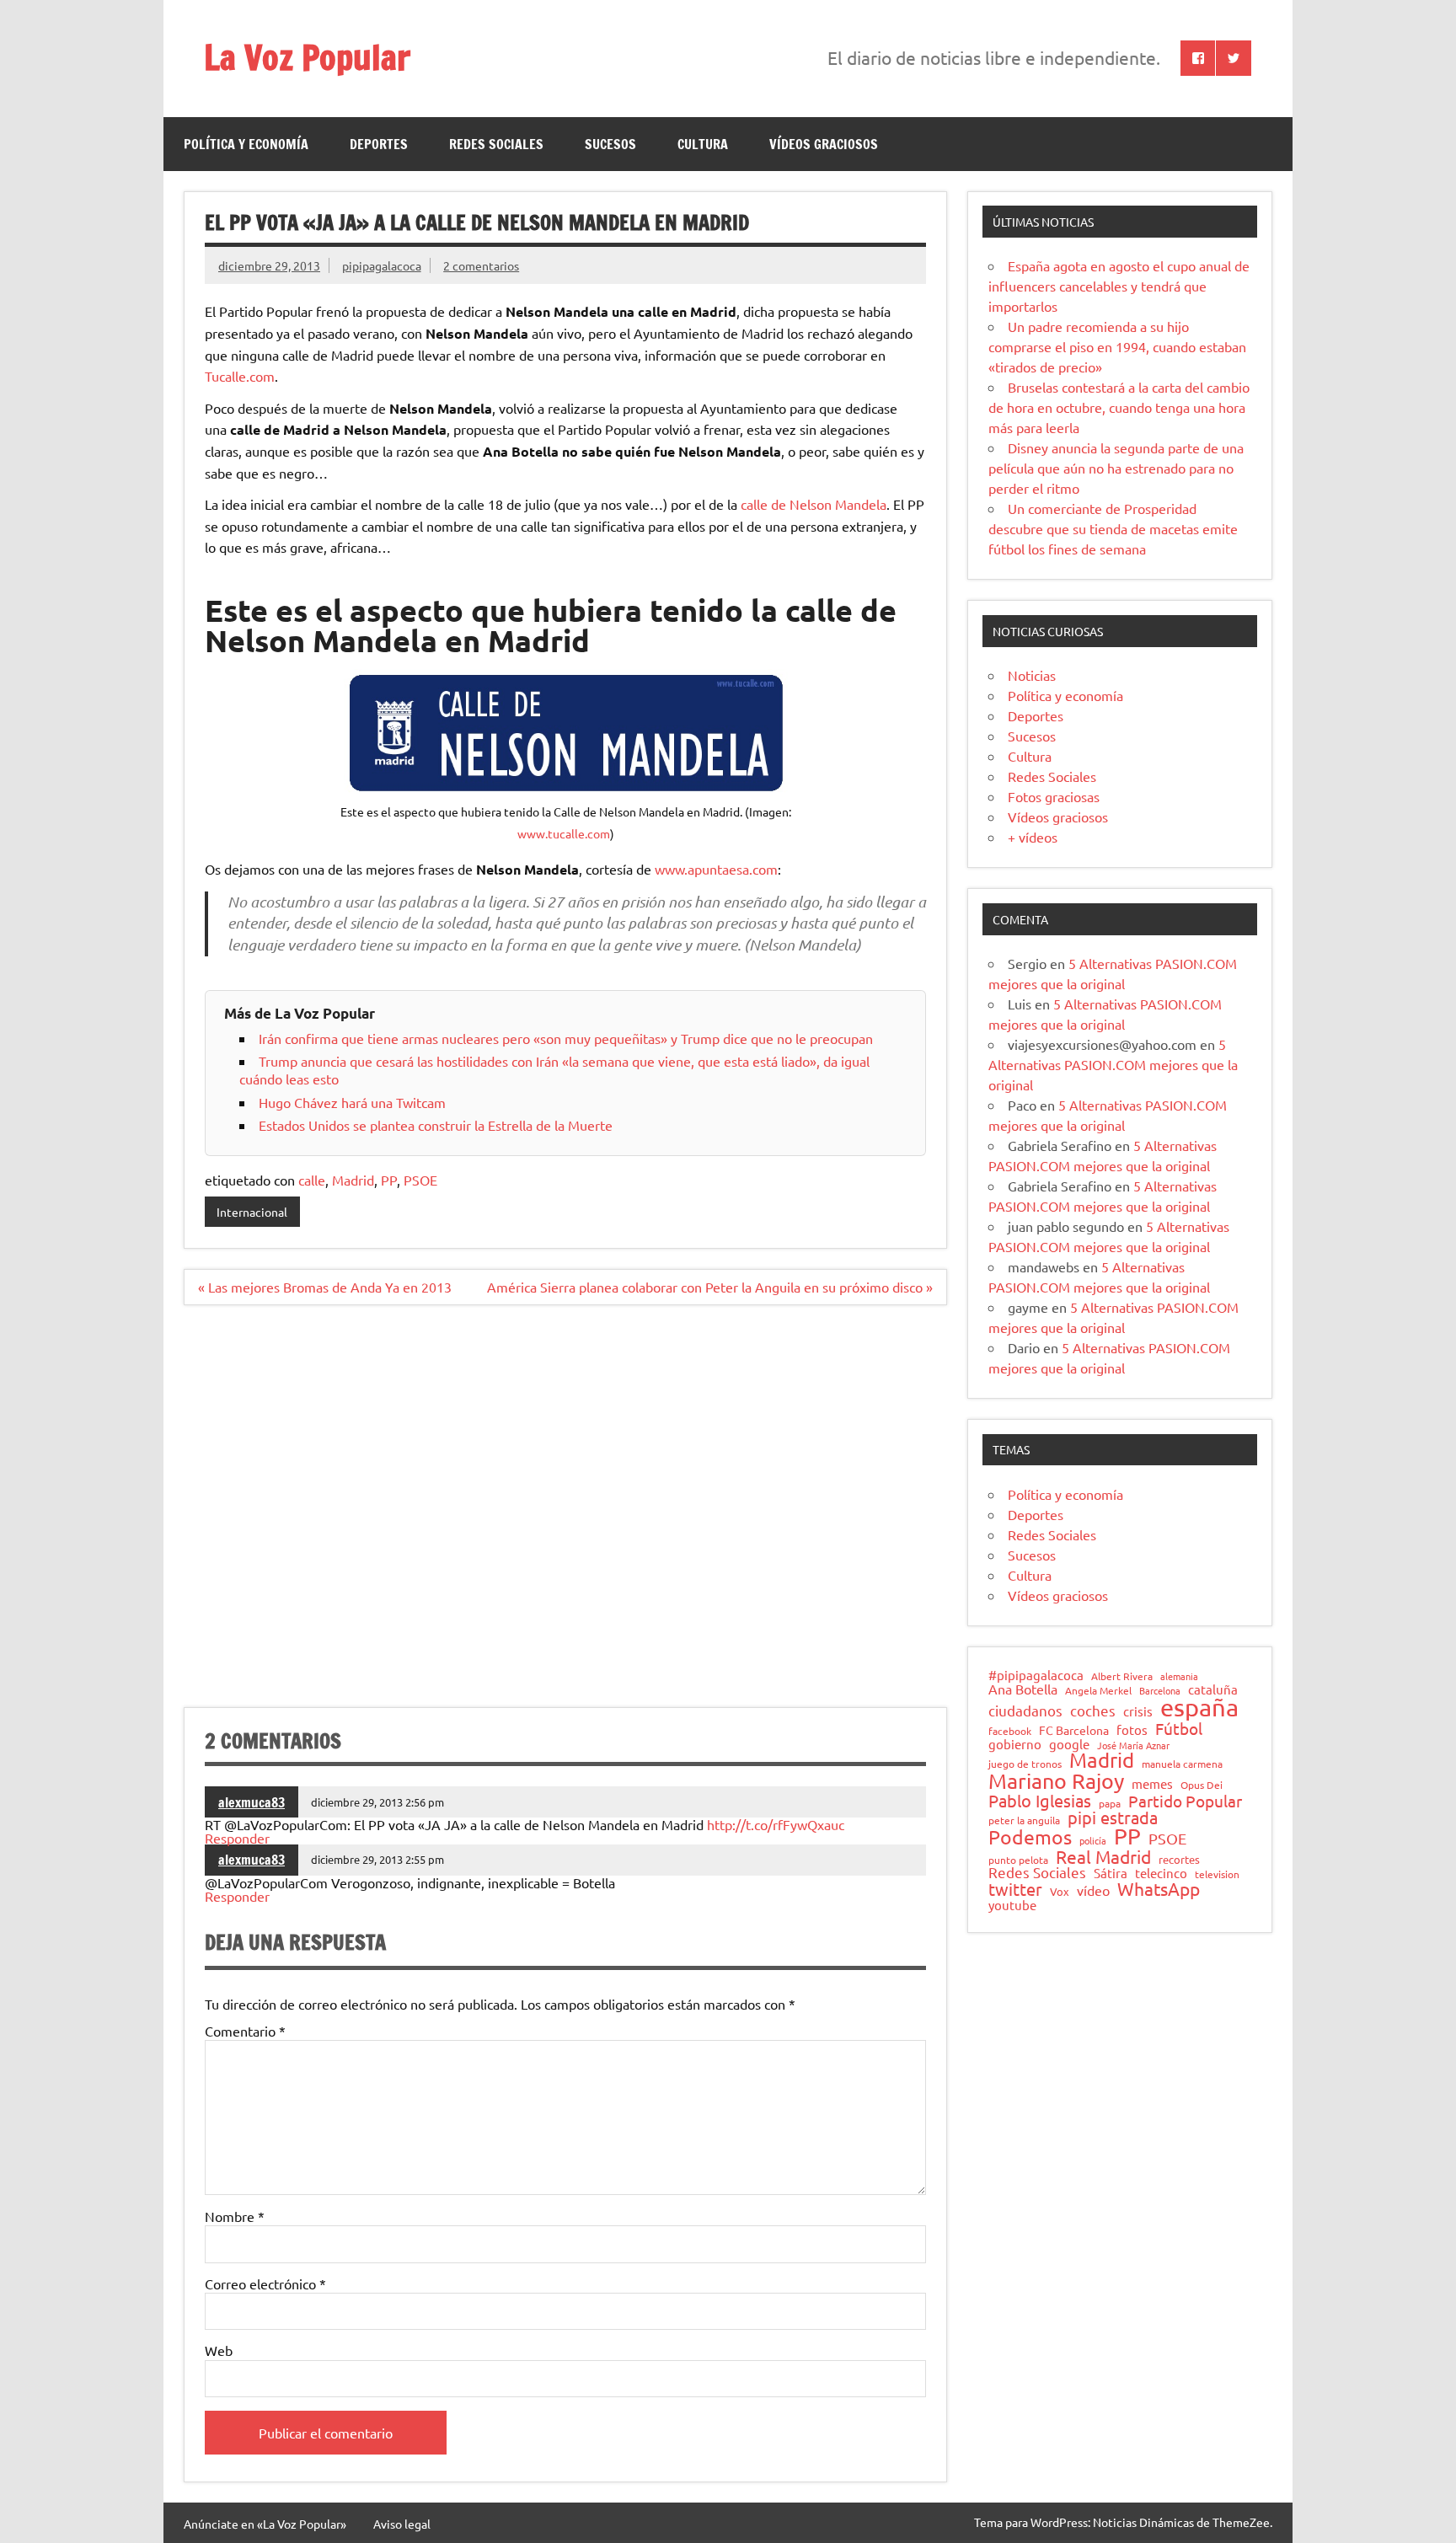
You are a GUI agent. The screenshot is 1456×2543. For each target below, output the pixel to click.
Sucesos (610, 144)
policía (1093, 1841)
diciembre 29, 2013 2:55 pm (377, 1859)
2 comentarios (481, 265)
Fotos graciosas (1054, 796)
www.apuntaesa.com (716, 869)
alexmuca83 (252, 1802)
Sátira (1111, 1874)
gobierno (1015, 1744)
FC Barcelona (1074, 1731)
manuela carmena (1182, 1764)
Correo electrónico (265, 2283)
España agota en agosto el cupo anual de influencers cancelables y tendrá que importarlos (1119, 286)
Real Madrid (1103, 1857)
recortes (1179, 1860)
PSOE (420, 1180)
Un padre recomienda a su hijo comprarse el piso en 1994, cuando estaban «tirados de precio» (1117, 346)
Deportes (379, 144)
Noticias (1032, 675)
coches (1093, 1711)
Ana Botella (1023, 1689)
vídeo (1093, 1890)
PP (389, 1180)
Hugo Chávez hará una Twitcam (352, 1102)
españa (1199, 1708)
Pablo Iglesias (1040, 1801)
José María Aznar (1133, 1745)
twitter (1015, 1889)
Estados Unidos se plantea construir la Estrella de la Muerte (436, 1125)
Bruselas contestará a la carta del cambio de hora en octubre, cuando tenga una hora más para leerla (1119, 407)
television (1217, 1875)
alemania (1179, 1676)
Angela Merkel (1098, 1691)
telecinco (1161, 1874)
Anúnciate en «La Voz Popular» (265, 2524)
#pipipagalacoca (1036, 1676)
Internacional (252, 1212)
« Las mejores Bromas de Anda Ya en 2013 (325, 1287)
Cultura (703, 144)
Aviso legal (402, 2524)
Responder (237, 1838)
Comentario (245, 2031)
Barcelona (1160, 1691)
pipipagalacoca (382, 265)
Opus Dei (1202, 1785)
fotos (1132, 1730)
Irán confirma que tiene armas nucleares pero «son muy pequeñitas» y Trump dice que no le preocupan (566, 1038)
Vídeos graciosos (824, 144)
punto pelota (1018, 1860)
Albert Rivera (1122, 1677)
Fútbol (1179, 1729)
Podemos (1030, 1837)
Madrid (353, 1180)
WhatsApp (1159, 1889)
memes (1152, 1783)
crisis (1138, 1711)
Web (219, 2350)
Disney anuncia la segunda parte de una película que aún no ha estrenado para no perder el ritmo (1116, 468)
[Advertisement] (565, 1516)
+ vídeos (1033, 837)
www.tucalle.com (564, 833)
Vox (1060, 1892)
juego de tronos (1025, 1764)
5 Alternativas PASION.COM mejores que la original (1113, 1064)
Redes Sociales (496, 144)
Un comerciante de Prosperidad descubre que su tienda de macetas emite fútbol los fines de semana (1113, 528)
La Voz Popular (307, 57)
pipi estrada (1113, 1818)
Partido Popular (1185, 1801)
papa (1110, 1804)
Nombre (235, 2216)
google (1069, 1745)
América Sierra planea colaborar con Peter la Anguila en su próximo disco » (710, 1287)
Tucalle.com (240, 376)
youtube (1012, 1906)
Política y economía (246, 144)
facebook (1010, 1732)
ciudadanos (1025, 1711)
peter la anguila (1024, 1821)
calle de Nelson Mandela (814, 504)
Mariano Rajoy (1056, 1781)
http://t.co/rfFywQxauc (776, 1824)
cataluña (1213, 1690)
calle (312, 1180)
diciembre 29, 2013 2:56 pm (377, 1802)
